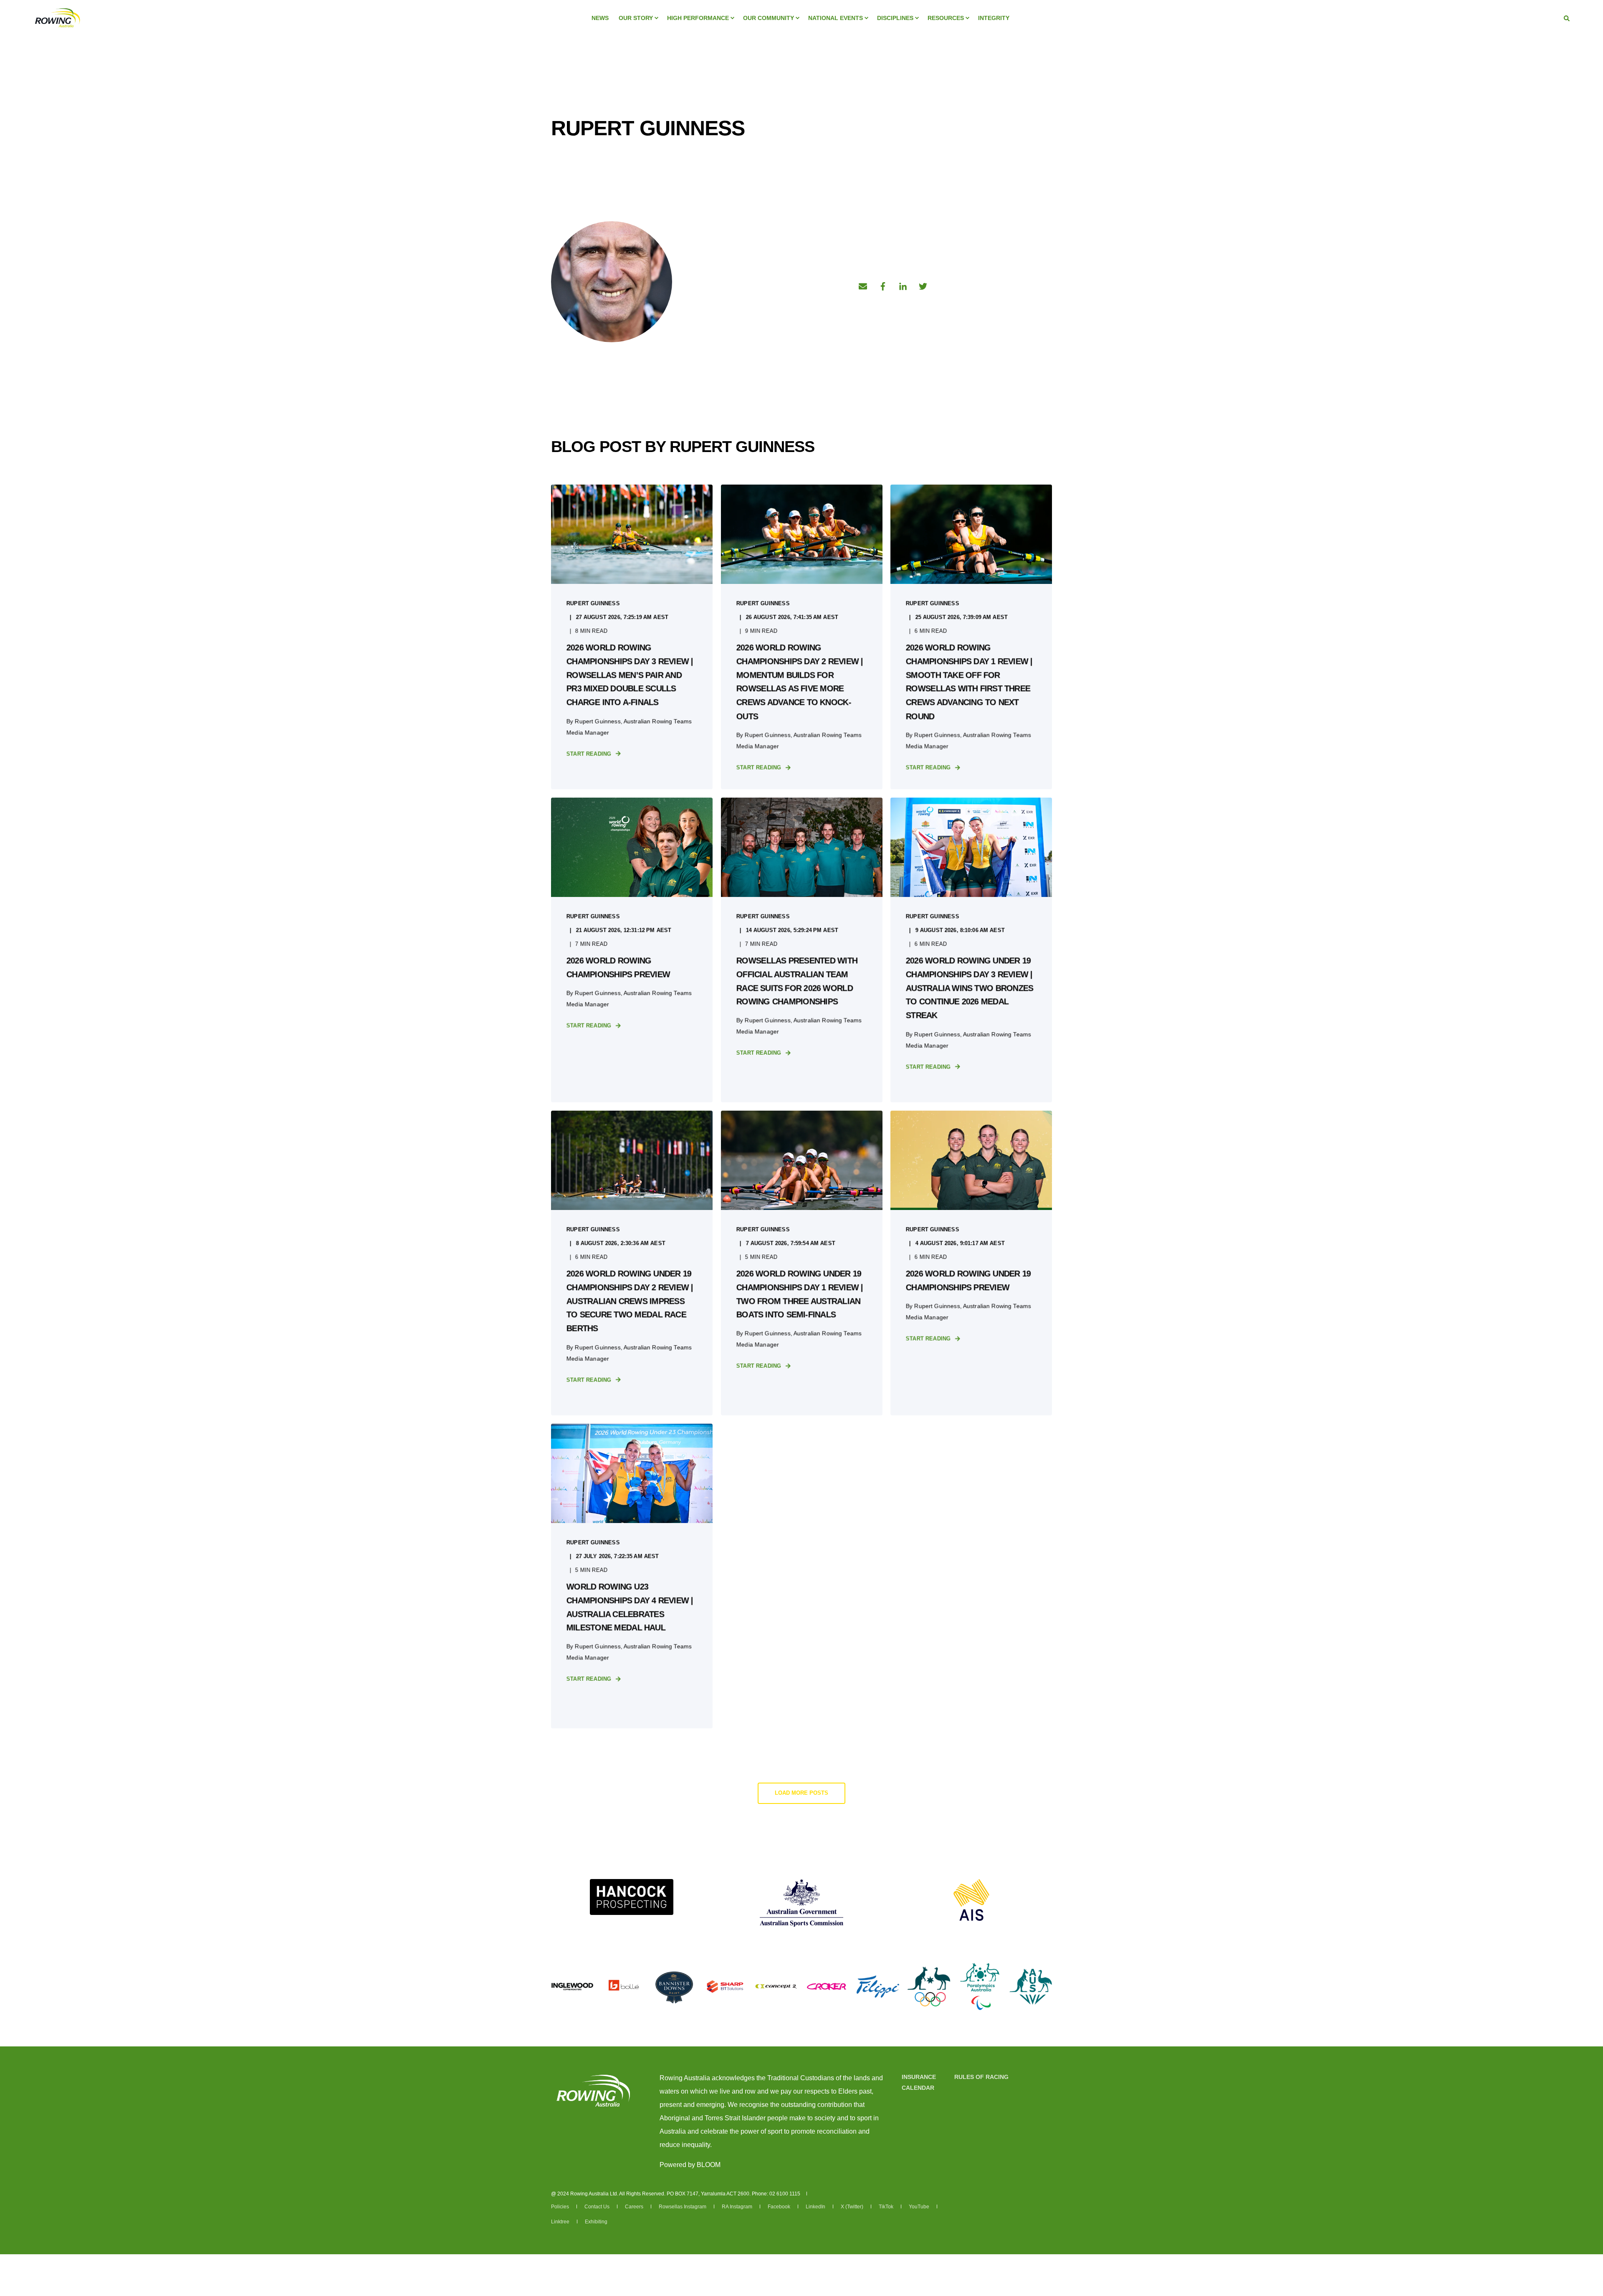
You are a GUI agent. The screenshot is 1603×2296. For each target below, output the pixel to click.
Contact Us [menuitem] (597, 2207)
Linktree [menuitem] (560, 2222)
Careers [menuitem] (634, 2207)
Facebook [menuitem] (779, 2207)
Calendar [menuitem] (918, 2088)
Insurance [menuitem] (919, 2077)
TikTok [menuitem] (886, 2207)
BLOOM (709, 2165)
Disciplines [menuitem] (895, 18)
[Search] (1567, 18)
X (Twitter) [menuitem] (852, 2207)
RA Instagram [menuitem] (737, 2207)
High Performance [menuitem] (698, 18)
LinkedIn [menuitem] (815, 2207)
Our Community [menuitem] (769, 18)
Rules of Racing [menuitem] (981, 2077)
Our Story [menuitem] (636, 18)
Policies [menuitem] (560, 2207)
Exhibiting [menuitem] (596, 2222)
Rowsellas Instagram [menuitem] (683, 2207)
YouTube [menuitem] (919, 2207)
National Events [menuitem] (836, 18)
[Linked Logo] (632, 1897)
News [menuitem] (600, 18)
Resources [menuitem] (946, 18)
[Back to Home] (57, 17)
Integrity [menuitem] (994, 18)
